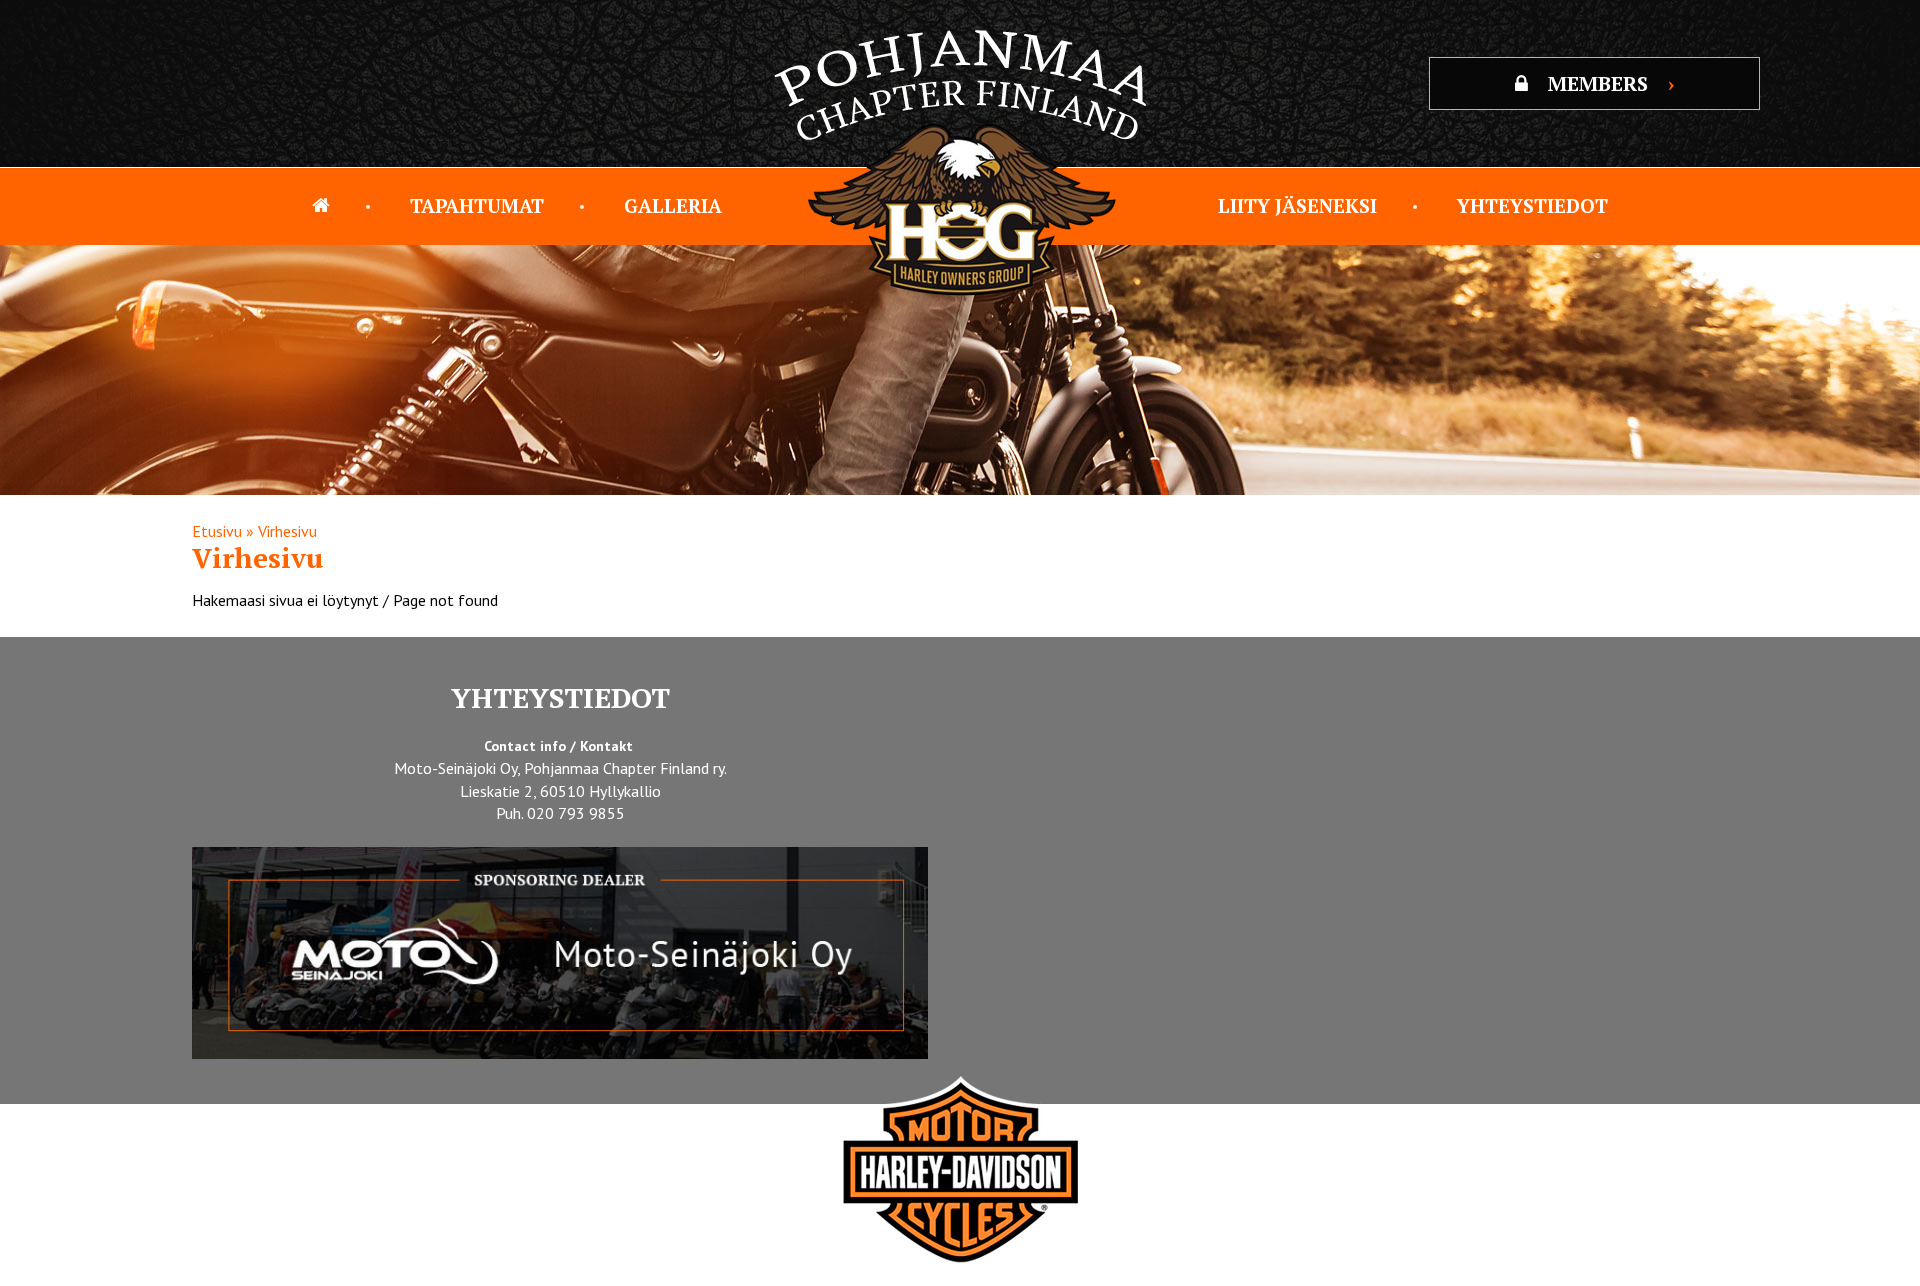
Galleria (673, 205)
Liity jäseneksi (1297, 205)
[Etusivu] (321, 206)
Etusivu (217, 531)
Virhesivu (287, 531)
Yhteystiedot (1532, 205)
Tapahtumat (477, 205)
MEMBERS (1611, 83)
